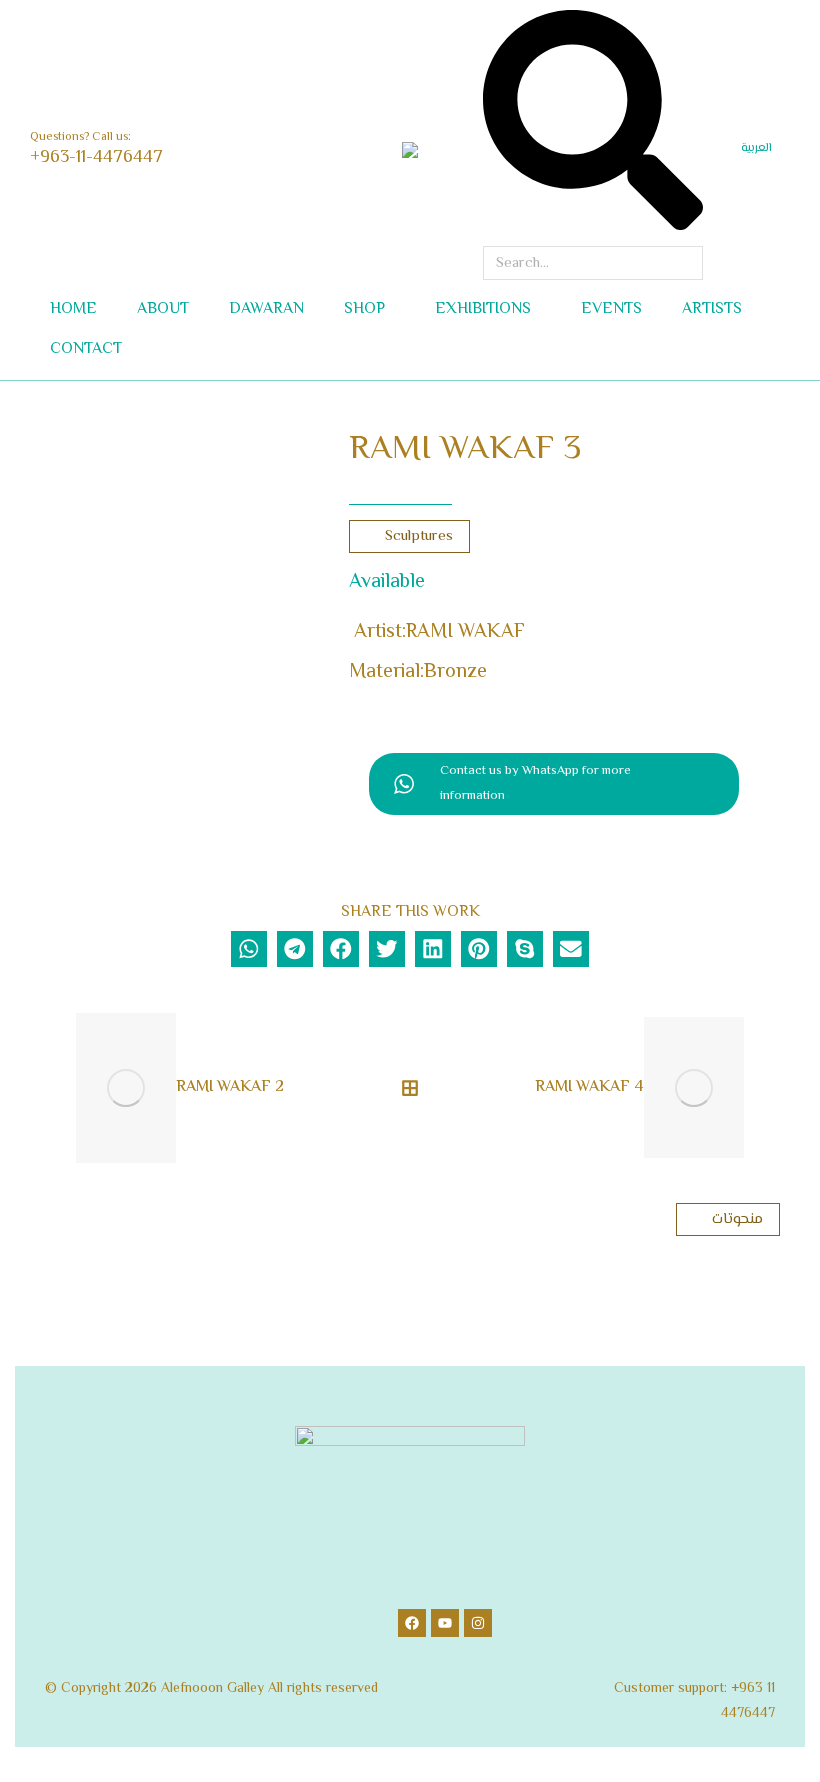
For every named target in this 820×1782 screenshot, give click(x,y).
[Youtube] (445, 1623)
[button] (296, 16)
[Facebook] (412, 1623)
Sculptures (419, 536)
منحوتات (737, 1219)
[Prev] (48, 1088)
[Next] (772, 1088)
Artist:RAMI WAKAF (439, 632)
